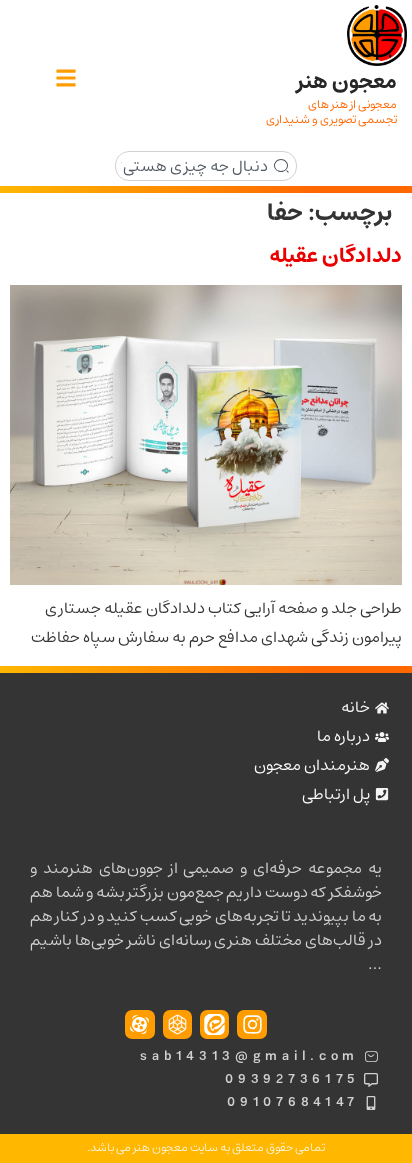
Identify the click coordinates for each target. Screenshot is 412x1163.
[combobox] (206, 166)
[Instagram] (251, 1024)
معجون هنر (347, 81)
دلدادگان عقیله (335, 255)
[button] (65, 78)
